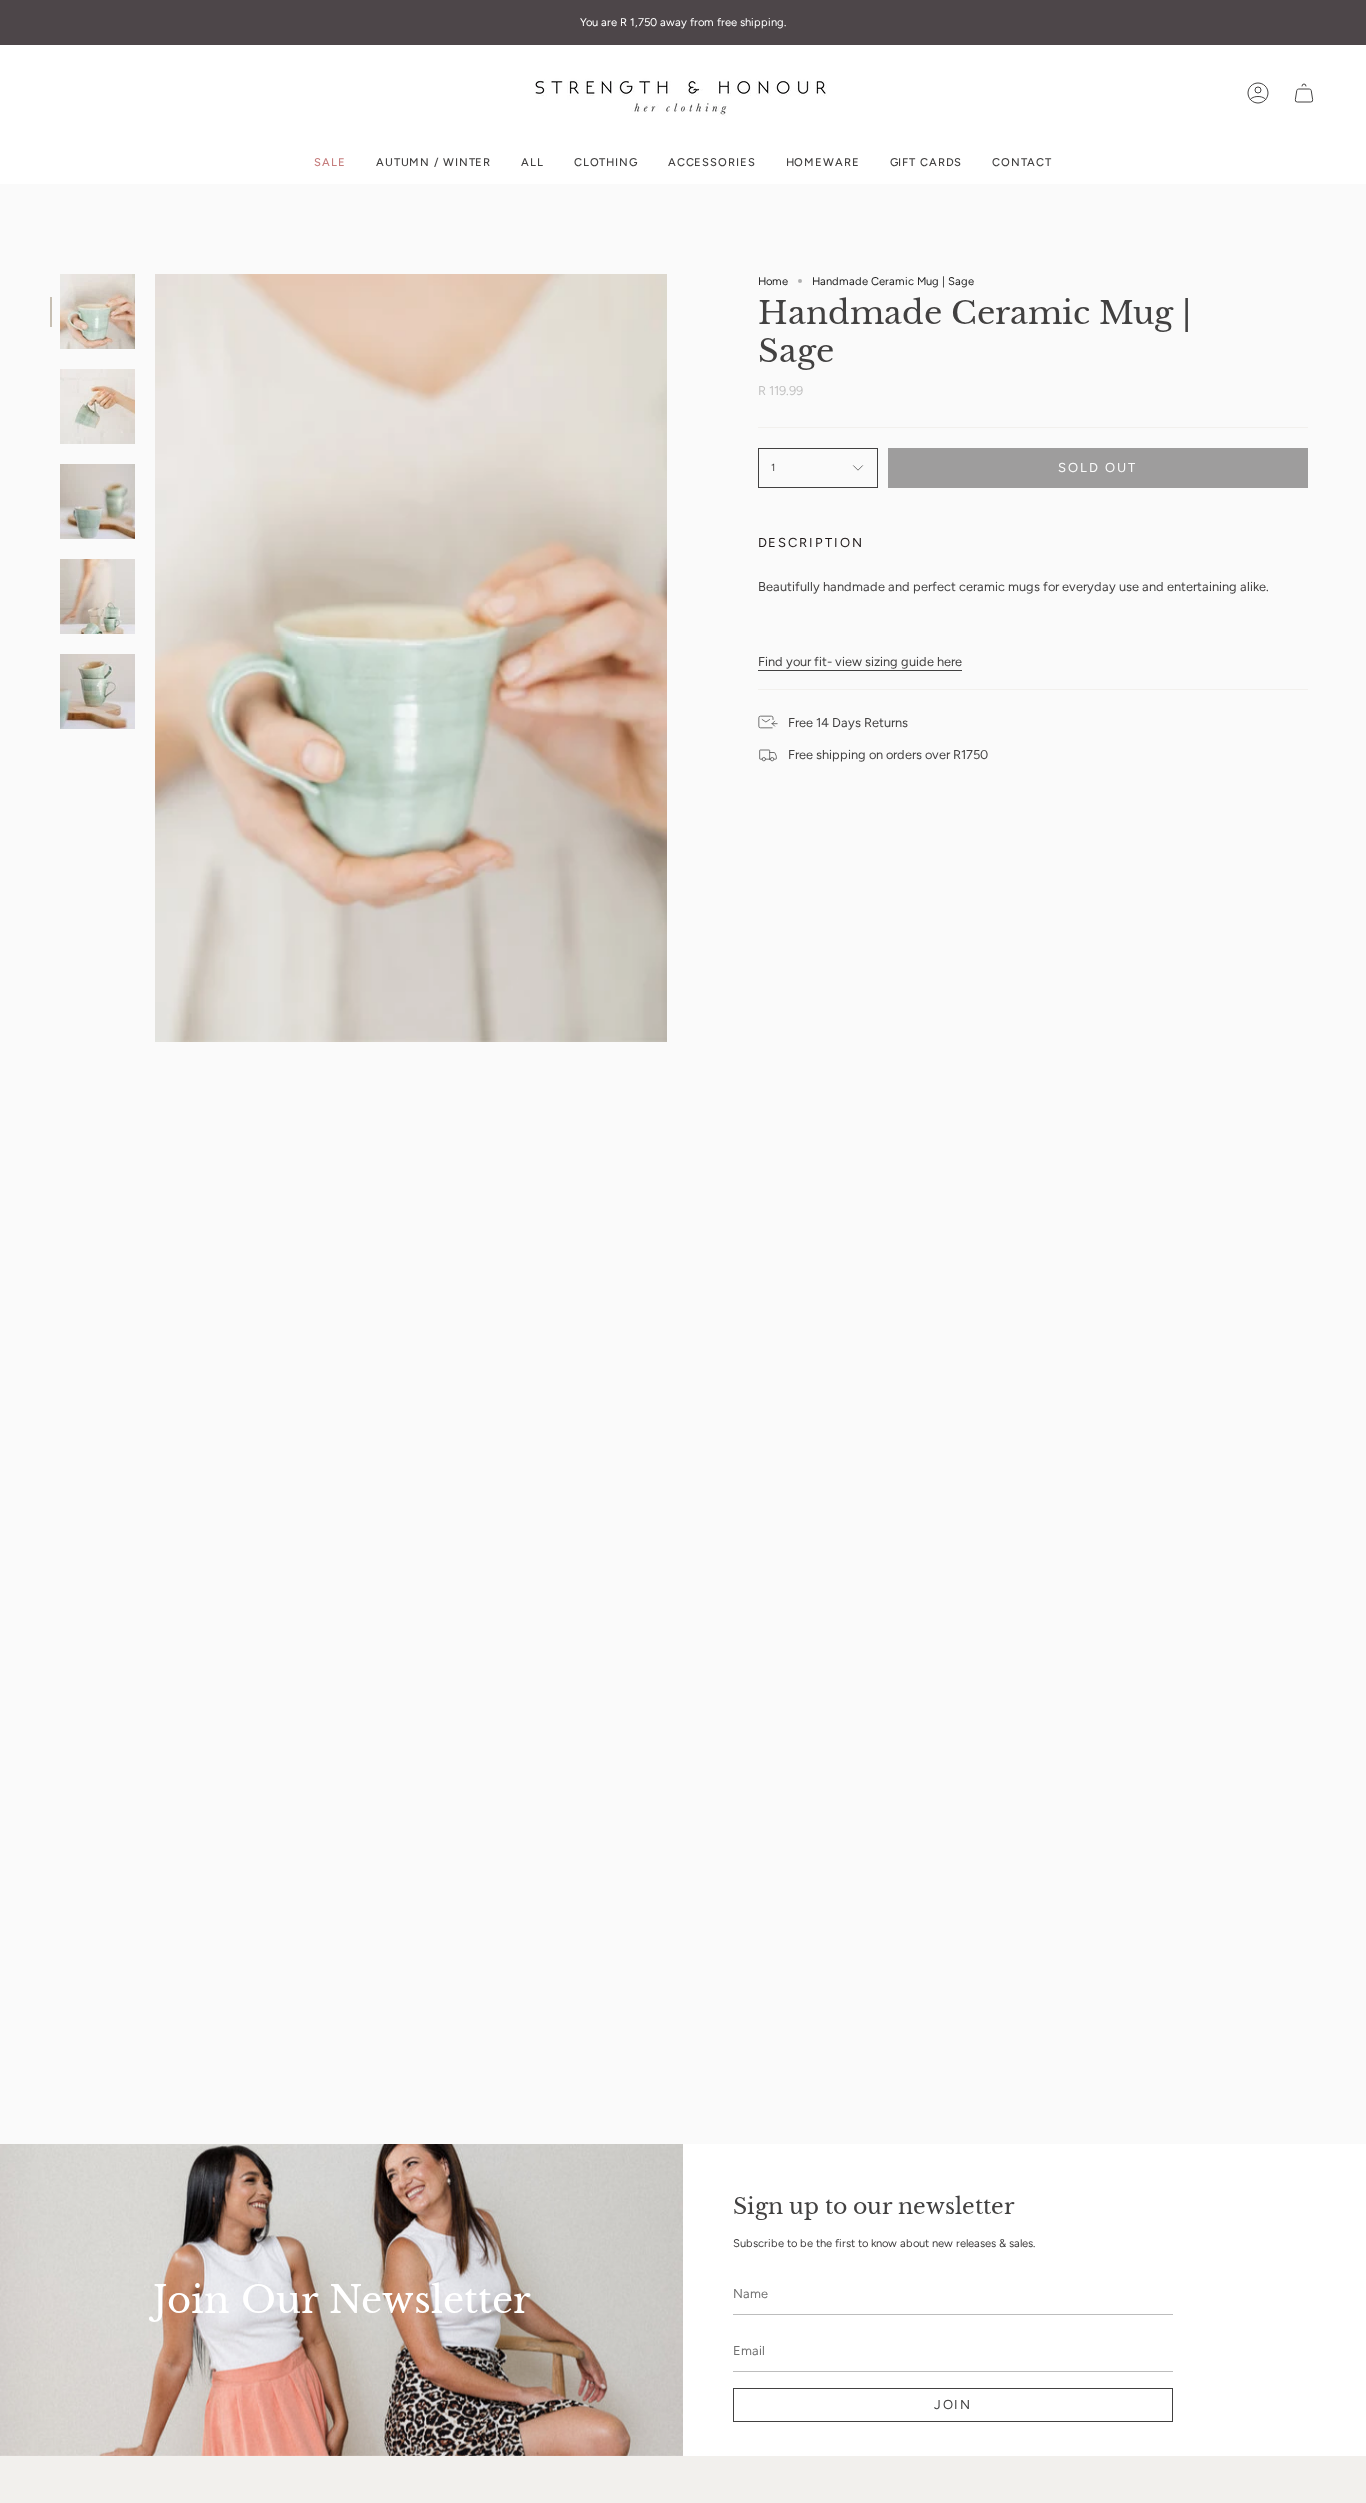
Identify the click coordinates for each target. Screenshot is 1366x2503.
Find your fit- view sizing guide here (860, 661)
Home (773, 281)
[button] (606, 162)
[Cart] (1304, 93)
